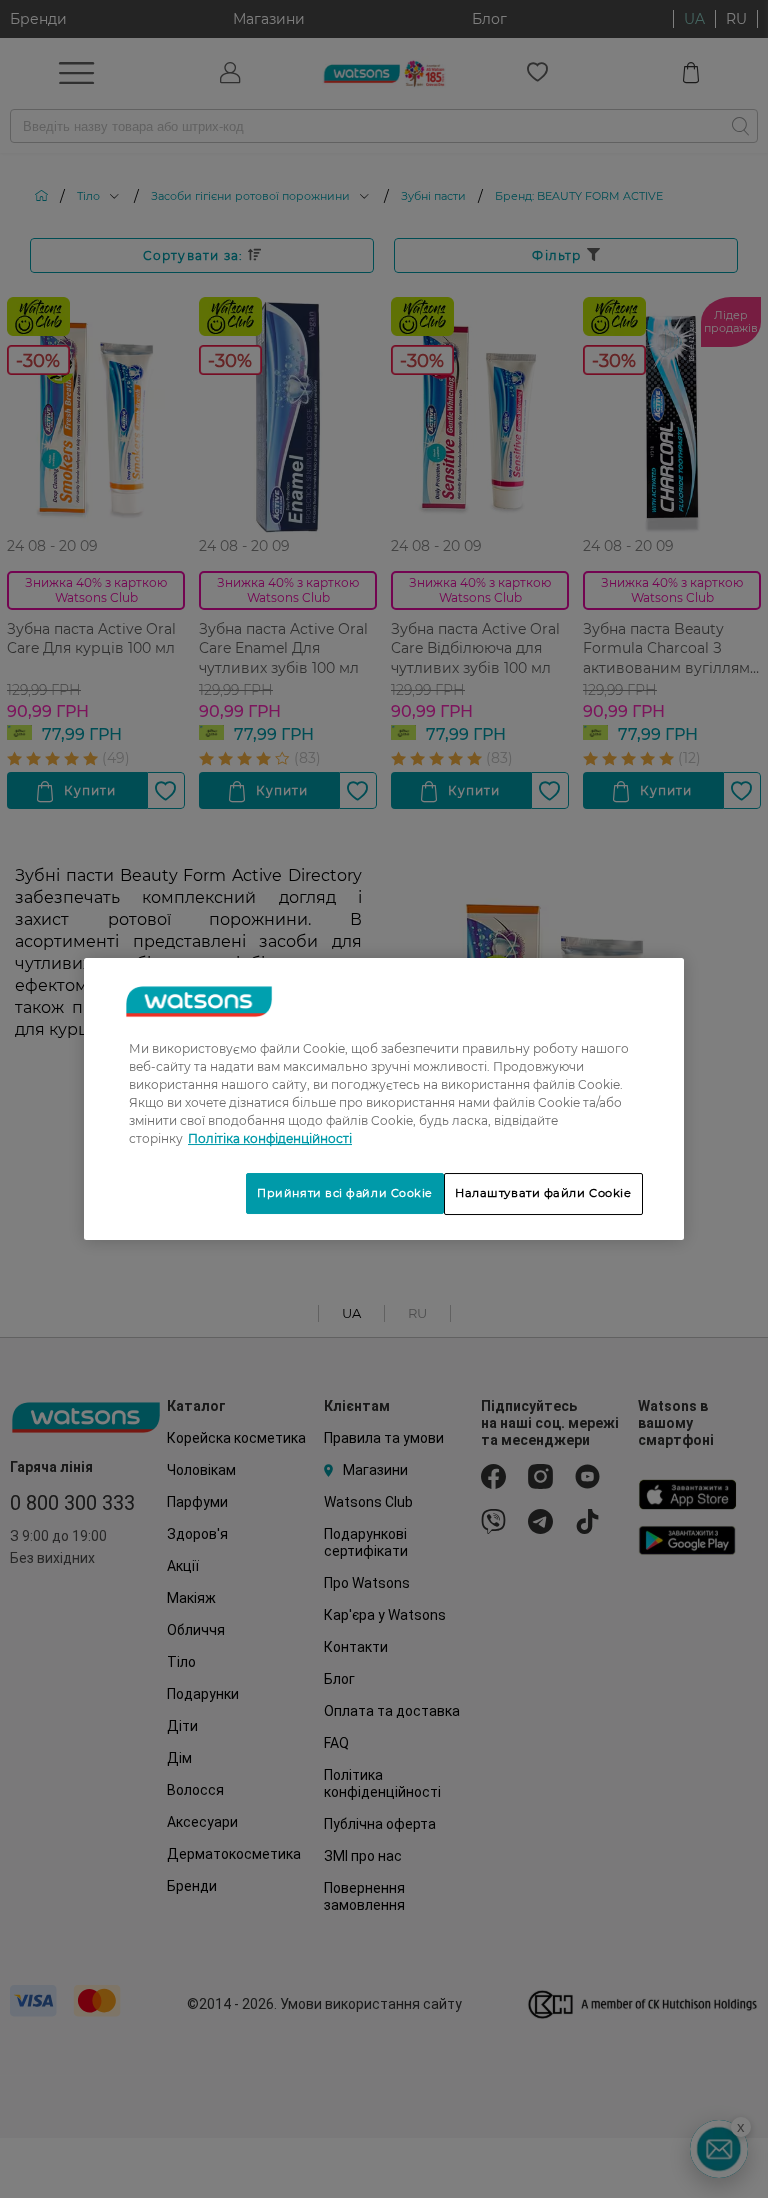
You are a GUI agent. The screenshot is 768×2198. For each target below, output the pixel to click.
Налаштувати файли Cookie (543, 1193)
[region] (384, 1099)
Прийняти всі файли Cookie (345, 1193)
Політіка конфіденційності (270, 1138)
